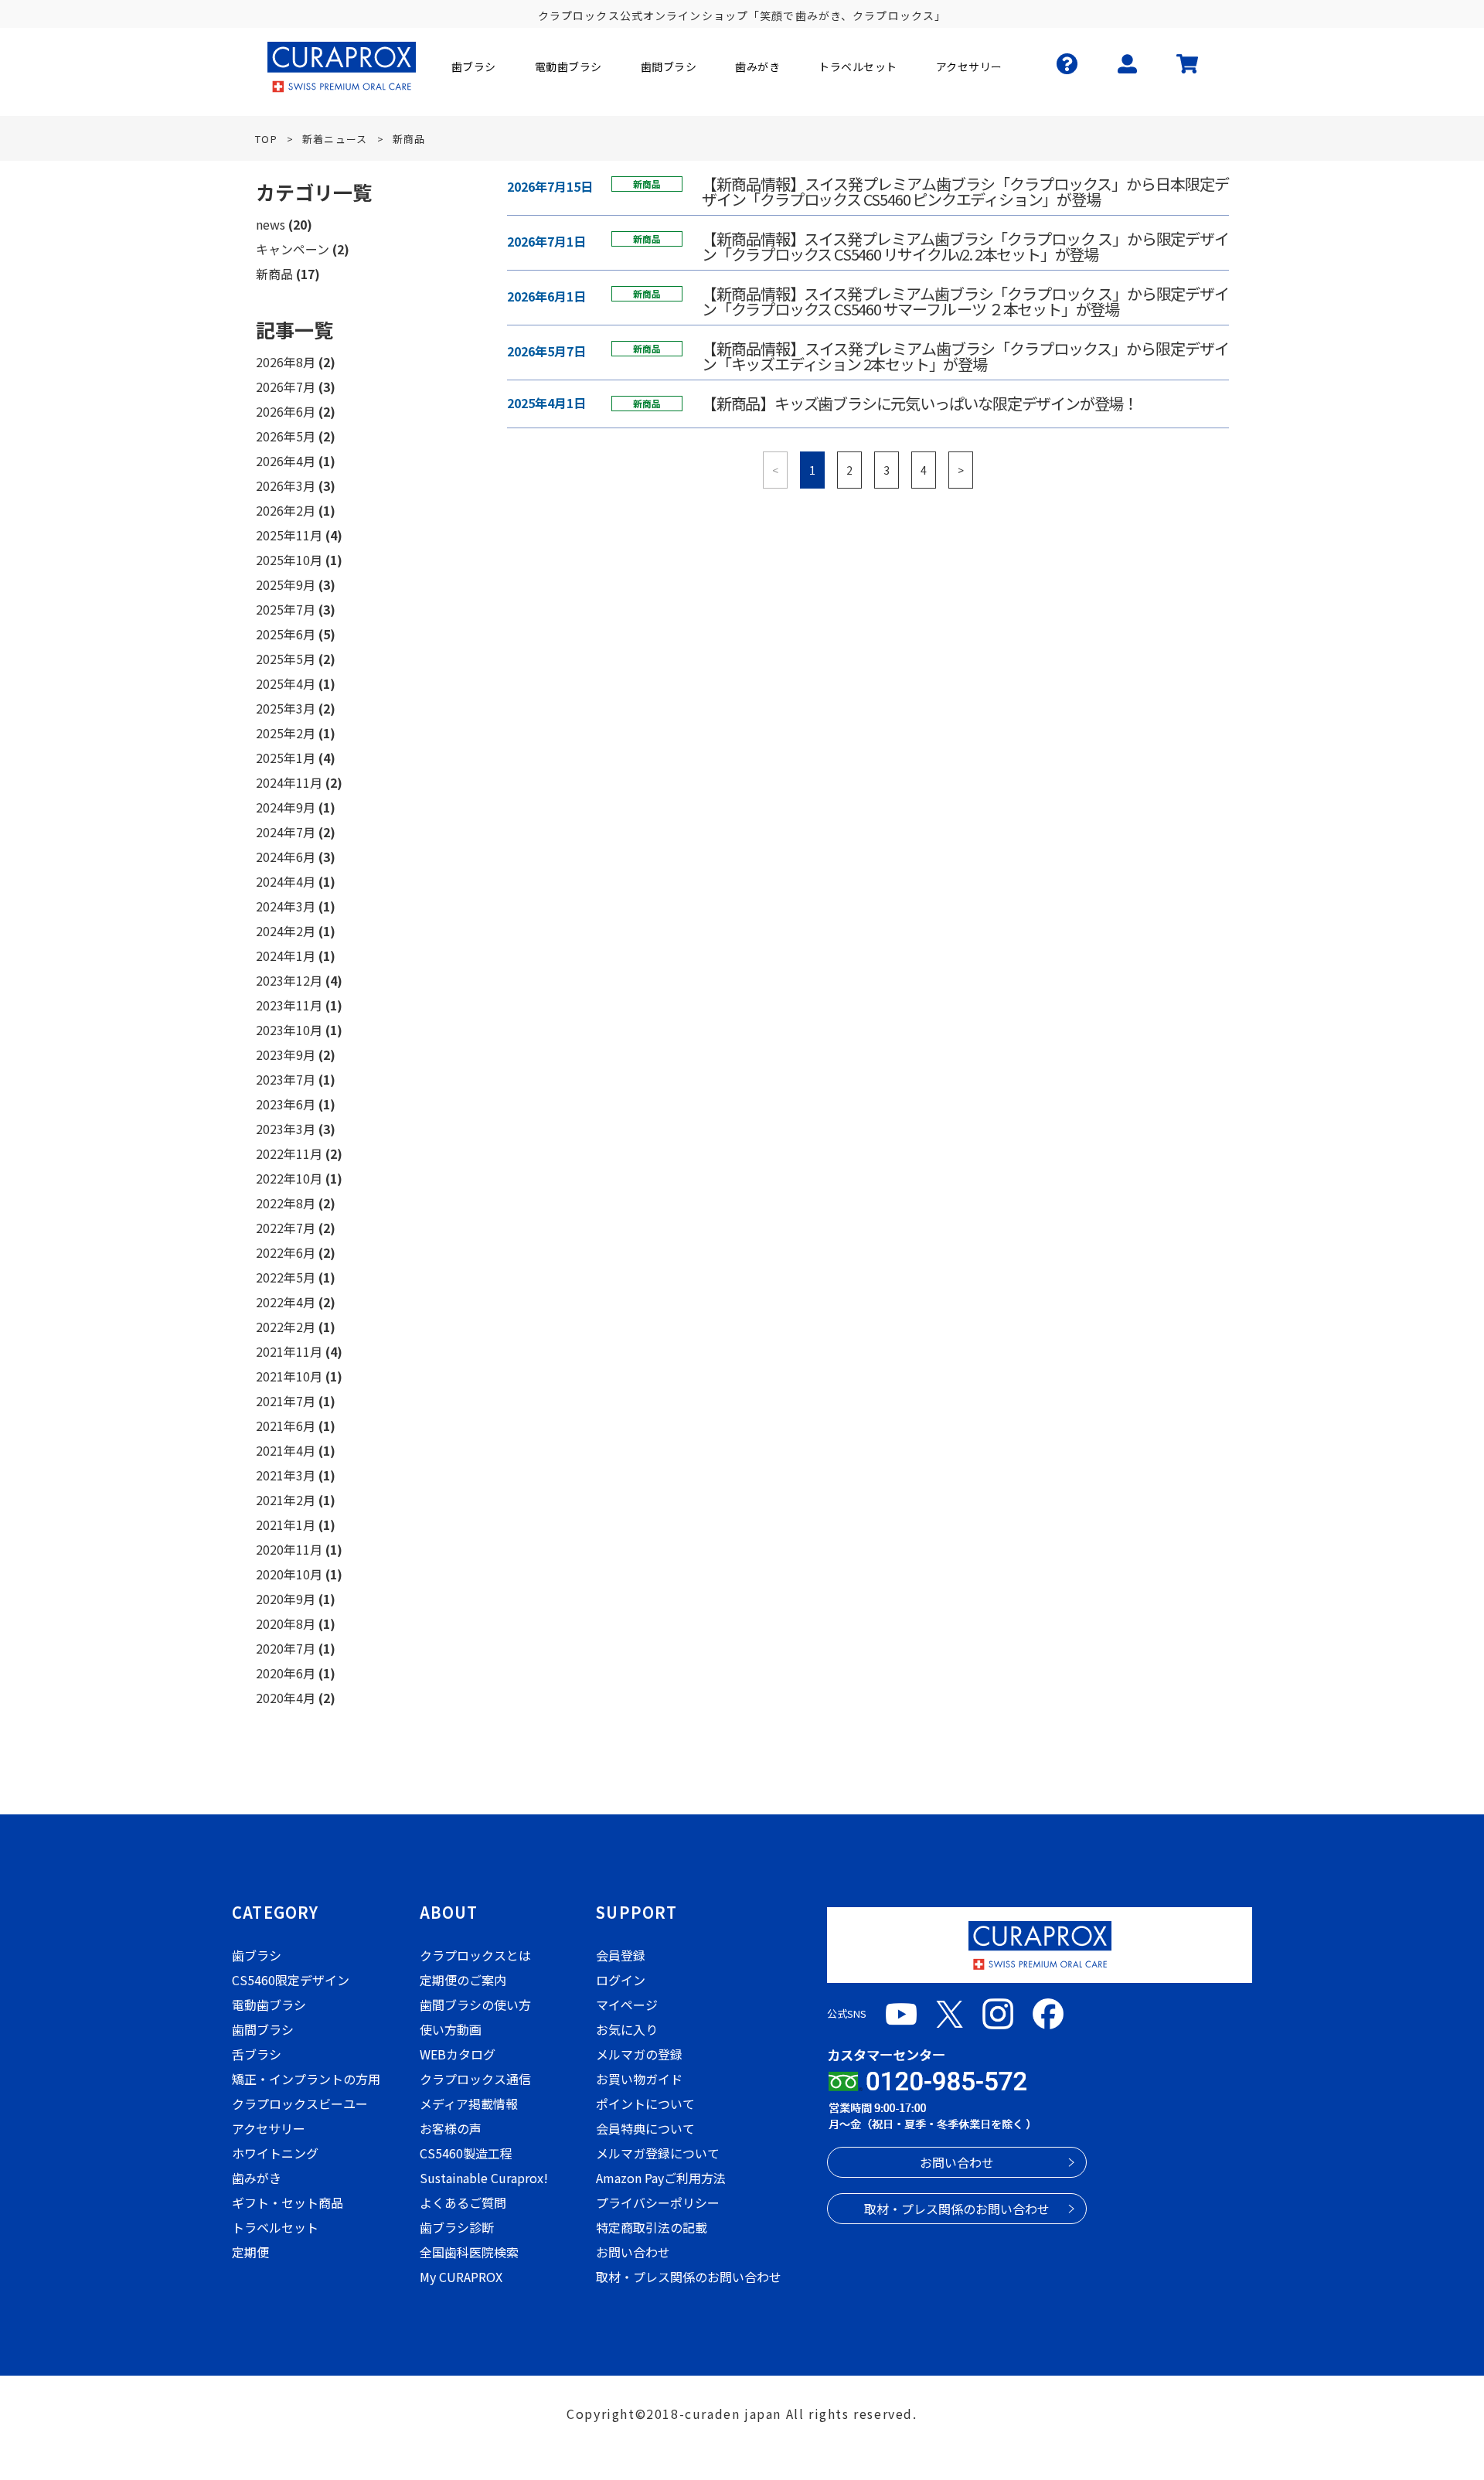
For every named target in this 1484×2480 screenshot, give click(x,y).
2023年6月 (286, 1104)
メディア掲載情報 (469, 2104)
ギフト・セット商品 (288, 2202)
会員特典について (645, 2128)
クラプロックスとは (475, 1955)
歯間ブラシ (263, 2029)
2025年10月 (289, 560)
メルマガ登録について (658, 2153)
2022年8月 (286, 1203)
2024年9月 (286, 807)
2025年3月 (286, 708)
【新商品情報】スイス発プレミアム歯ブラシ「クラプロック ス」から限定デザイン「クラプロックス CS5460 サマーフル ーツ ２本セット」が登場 (965, 301)
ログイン (621, 1980)
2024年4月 (286, 881)
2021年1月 (286, 1524)
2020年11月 (289, 1549)
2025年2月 (286, 733)
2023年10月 (289, 1030)
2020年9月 (286, 1599)
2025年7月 (286, 609)
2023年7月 (286, 1079)
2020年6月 (286, 1673)
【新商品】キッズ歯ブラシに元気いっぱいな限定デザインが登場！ (920, 404)
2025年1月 (286, 758)
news (271, 224)
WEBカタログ (458, 2054)
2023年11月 (289, 1005)
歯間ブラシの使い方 (475, 2005)
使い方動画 (451, 2029)
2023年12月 (289, 980)
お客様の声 (451, 2128)
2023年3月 (286, 1129)
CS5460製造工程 (466, 2153)
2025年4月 (286, 683)
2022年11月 (289, 1153)
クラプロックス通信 (475, 2079)
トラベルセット (275, 2227)
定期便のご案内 (463, 1980)
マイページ (627, 2005)
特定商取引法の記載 (652, 2227)
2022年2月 (286, 1327)
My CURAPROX (461, 2277)
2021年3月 (286, 1475)
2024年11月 (289, 782)
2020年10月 (289, 1574)
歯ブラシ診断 (457, 2227)
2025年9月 (286, 584)
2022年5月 (286, 1277)
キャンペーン (293, 249)
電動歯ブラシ (269, 2005)
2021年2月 (286, 1500)
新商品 (274, 274)
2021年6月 (286, 1426)
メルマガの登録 (639, 2054)
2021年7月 (286, 1401)
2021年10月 (289, 1376)
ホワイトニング (275, 2153)
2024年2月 (286, 931)
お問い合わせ (633, 2252)
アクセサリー (269, 2128)
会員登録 (621, 1955)
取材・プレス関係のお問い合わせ (689, 2277)
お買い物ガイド (639, 2079)
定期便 (250, 2252)
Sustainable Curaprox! (484, 2178)
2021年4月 (286, 1450)
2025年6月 (286, 634)
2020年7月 (286, 1648)
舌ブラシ (257, 2054)
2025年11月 (289, 535)
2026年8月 (286, 362)
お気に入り (627, 2029)
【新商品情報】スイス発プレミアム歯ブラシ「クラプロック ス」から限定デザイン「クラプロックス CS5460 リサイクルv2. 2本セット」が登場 (965, 247)
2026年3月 (286, 485)
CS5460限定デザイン (291, 1980)
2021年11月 (289, 1351)
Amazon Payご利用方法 (661, 2178)
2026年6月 (286, 411)
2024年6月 (286, 857)
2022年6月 (286, 1252)
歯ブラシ (257, 1955)
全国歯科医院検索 (469, 2252)
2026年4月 (286, 461)
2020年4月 (286, 1698)
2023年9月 (286, 1054)
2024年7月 (286, 832)
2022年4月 (286, 1302)
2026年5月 (286, 436)
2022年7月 (286, 1228)
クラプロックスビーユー (300, 2104)
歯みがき (257, 2178)
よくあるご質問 (463, 2202)
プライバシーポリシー (658, 2202)
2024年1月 (286, 956)
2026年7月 (286, 387)
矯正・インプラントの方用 (306, 2079)
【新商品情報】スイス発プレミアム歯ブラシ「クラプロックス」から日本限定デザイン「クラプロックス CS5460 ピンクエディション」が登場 (965, 192)
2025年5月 (286, 659)
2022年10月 (289, 1178)
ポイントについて (645, 2104)
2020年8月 (286, 1623)
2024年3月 (286, 906)
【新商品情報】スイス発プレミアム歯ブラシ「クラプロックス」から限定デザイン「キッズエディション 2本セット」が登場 (965, 356)
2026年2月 (286, 510)
